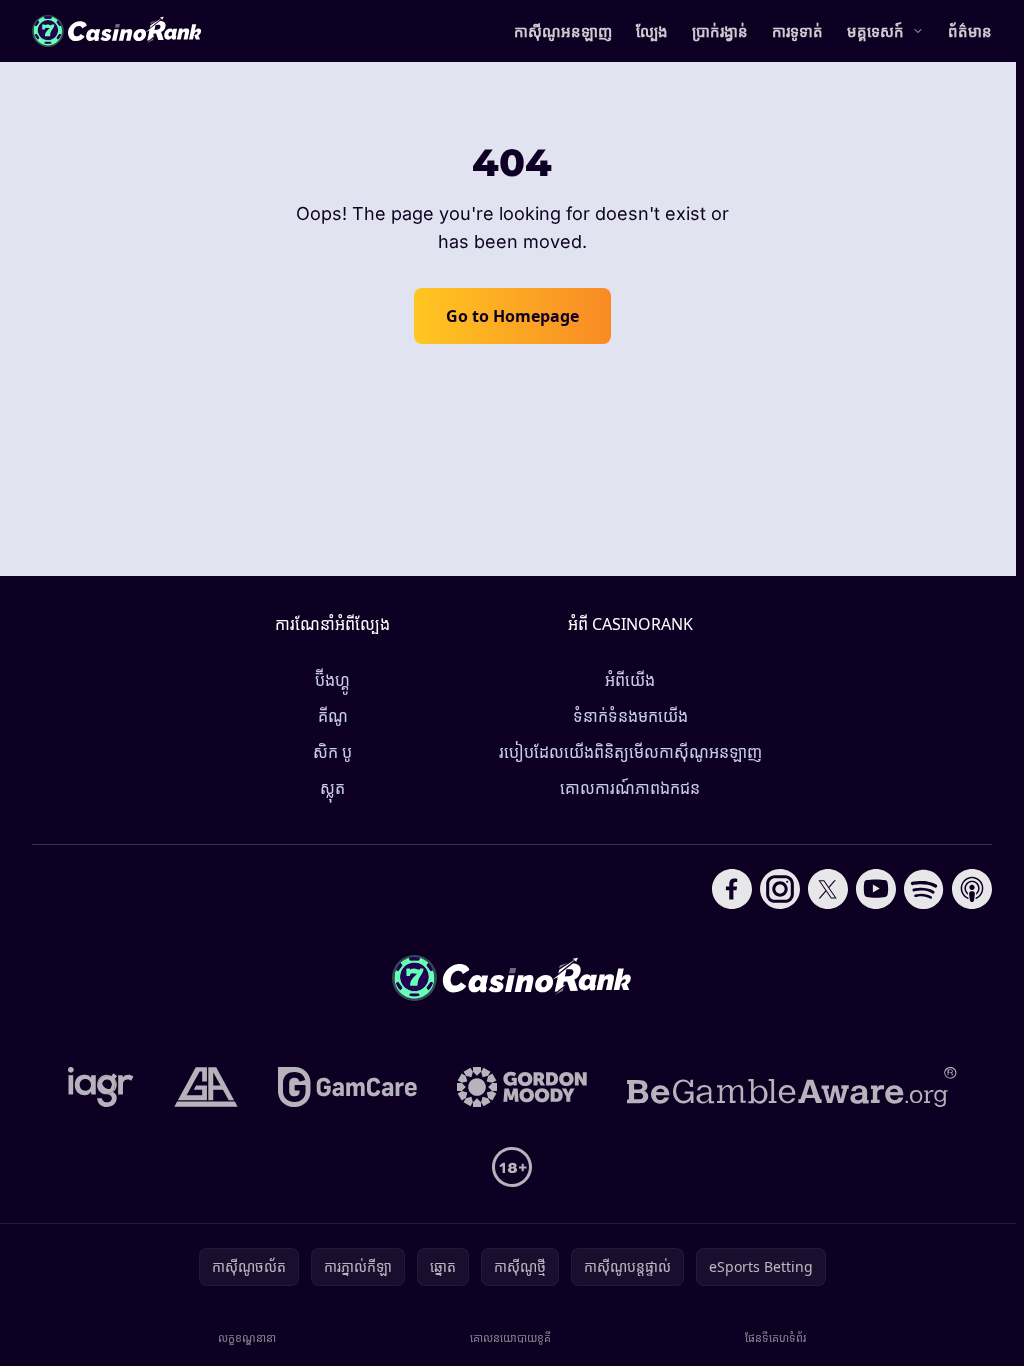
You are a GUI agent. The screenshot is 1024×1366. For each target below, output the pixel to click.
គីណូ (333, 716)
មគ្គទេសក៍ (875, 31)
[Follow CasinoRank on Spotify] (924, 889)
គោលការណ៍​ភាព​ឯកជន (630, 788)
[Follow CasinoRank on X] (828, 889)
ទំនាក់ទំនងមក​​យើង (630, 716)
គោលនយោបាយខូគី (510, 1337)
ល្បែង (652, 31)
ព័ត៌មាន (970, 31)
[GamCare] (347, 1087)
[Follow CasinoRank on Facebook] (732, 889)
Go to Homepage (512, 316)
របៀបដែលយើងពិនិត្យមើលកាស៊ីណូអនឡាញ (630, 752)
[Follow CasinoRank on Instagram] (780, 889)
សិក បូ (332, 752)
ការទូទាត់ (797, 31)
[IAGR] (101, 1087)
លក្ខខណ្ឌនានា (247, 1337)
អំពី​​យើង (630, 680)
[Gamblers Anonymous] (206, 1087)
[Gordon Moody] (522, 1087)
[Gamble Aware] (792, 1087)
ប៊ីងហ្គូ (332, 680)
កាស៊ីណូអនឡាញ (563, 31)
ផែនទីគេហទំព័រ (775, 1337)
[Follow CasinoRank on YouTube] (876, 889)
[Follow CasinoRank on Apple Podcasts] (972, 889)
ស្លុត (332, 788)
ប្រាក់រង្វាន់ (720, 31)
